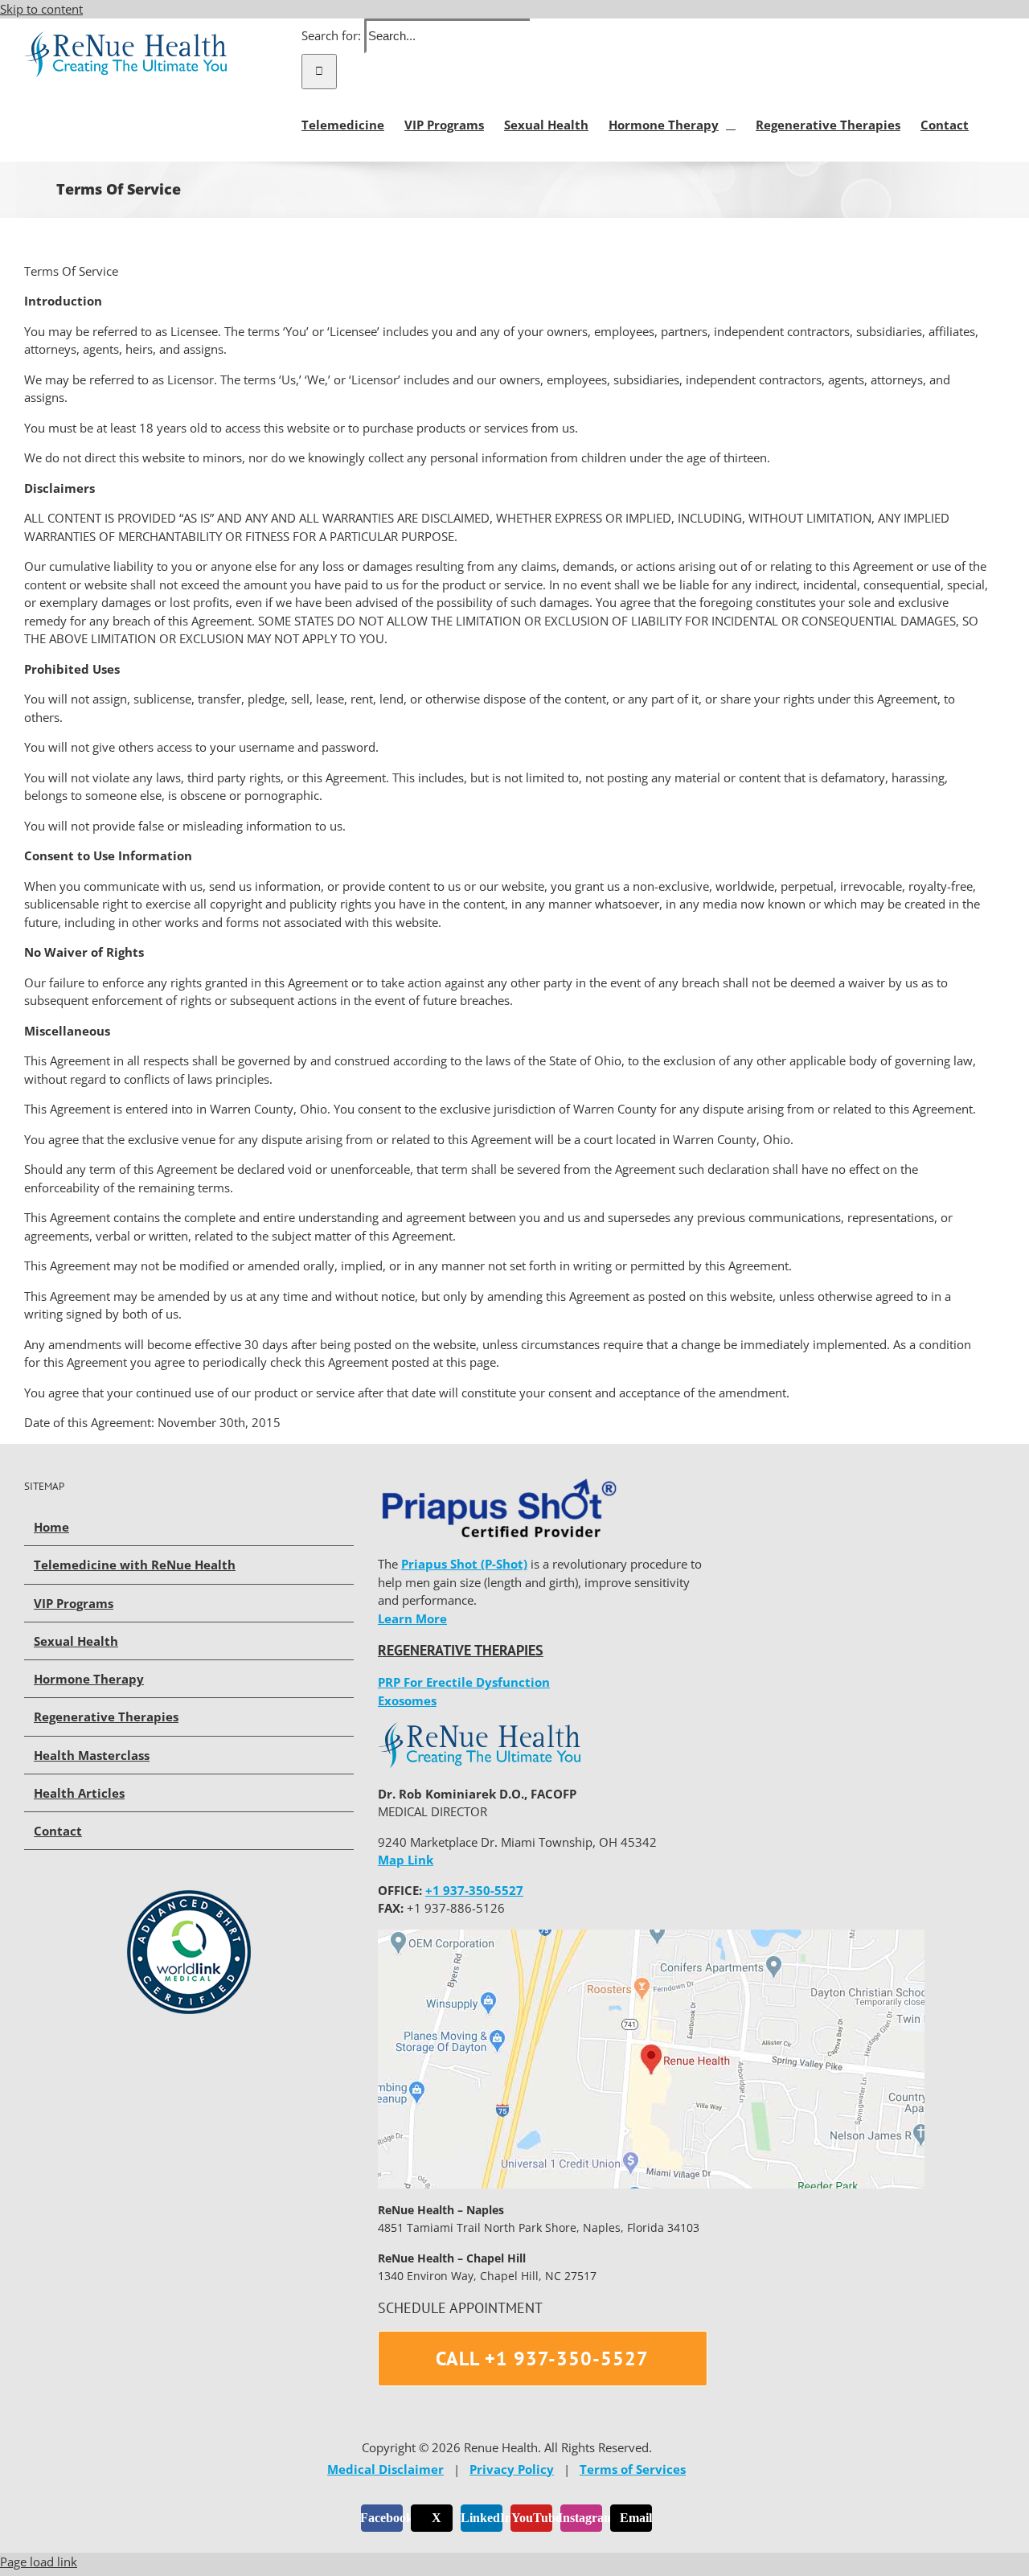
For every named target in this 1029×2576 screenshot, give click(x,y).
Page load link (39, 2562)
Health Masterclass (92, 1755)
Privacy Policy (512, 2469)
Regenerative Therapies (106, 1717)
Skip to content (41, 9)
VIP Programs (74, 1603)
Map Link (406, 1860)
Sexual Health (76, 1641)
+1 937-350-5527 (474, 1890)
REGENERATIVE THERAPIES (461, 1650)
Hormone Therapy (89, 1679)
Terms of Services (633, 2469)
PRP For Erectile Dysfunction (464, 1682)
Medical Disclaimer (385, 2469)
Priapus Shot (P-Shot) (464, 1564)
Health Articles (79, 1793)
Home (51, 1527)
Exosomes (407, 1700)
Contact (58, 1831)
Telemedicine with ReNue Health (135, 1565)
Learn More (412, 1618)
